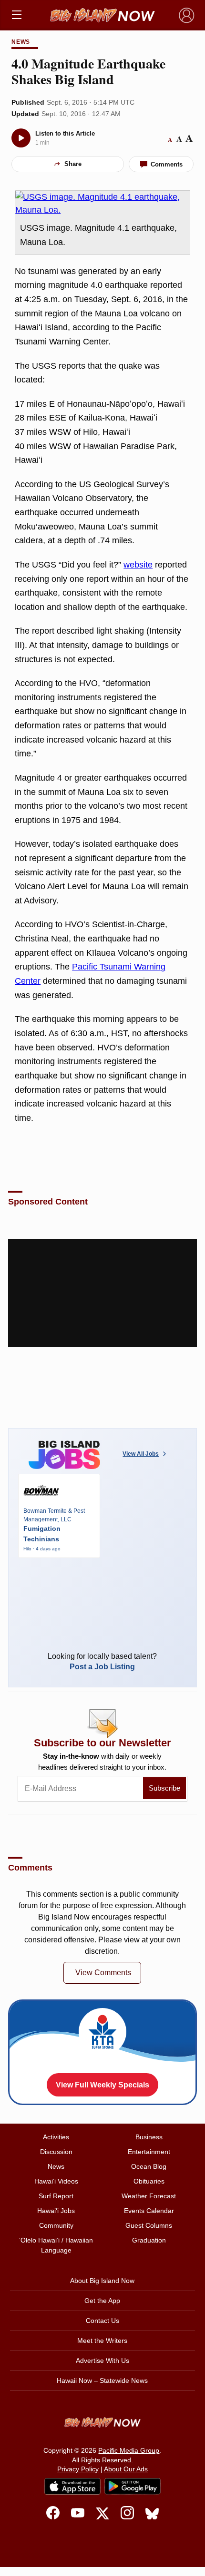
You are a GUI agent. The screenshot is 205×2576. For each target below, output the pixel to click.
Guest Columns (149, 2225)
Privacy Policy (78, 2469)
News (21, 42)
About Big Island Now (102, 2281)
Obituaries (149, 2181)
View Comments (103, 1973)
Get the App (102, 2301)
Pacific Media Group (129, 2450)
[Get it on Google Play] (133, 2487)
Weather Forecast (149, 2196)
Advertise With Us (102, 2361)
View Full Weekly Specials (102, 2085)
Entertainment (149, 2152)
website (138, 565)
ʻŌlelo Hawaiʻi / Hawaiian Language (56, 2245)
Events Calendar (149, 2211)
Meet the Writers (102, 2341)
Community (56, 2225)
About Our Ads (126, 2469)
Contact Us (102, 2321)
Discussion (56, 2152)
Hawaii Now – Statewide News (102, 2380)
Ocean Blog (149, 2166)
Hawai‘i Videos (56, 2181)
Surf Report (56, 2196)
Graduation (149, 2240)
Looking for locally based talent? (102, 1661)
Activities (56, 2137)
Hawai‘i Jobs (56, 2211)
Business (149, 2137)
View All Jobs (141, 1454)
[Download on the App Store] (72, 2486)
